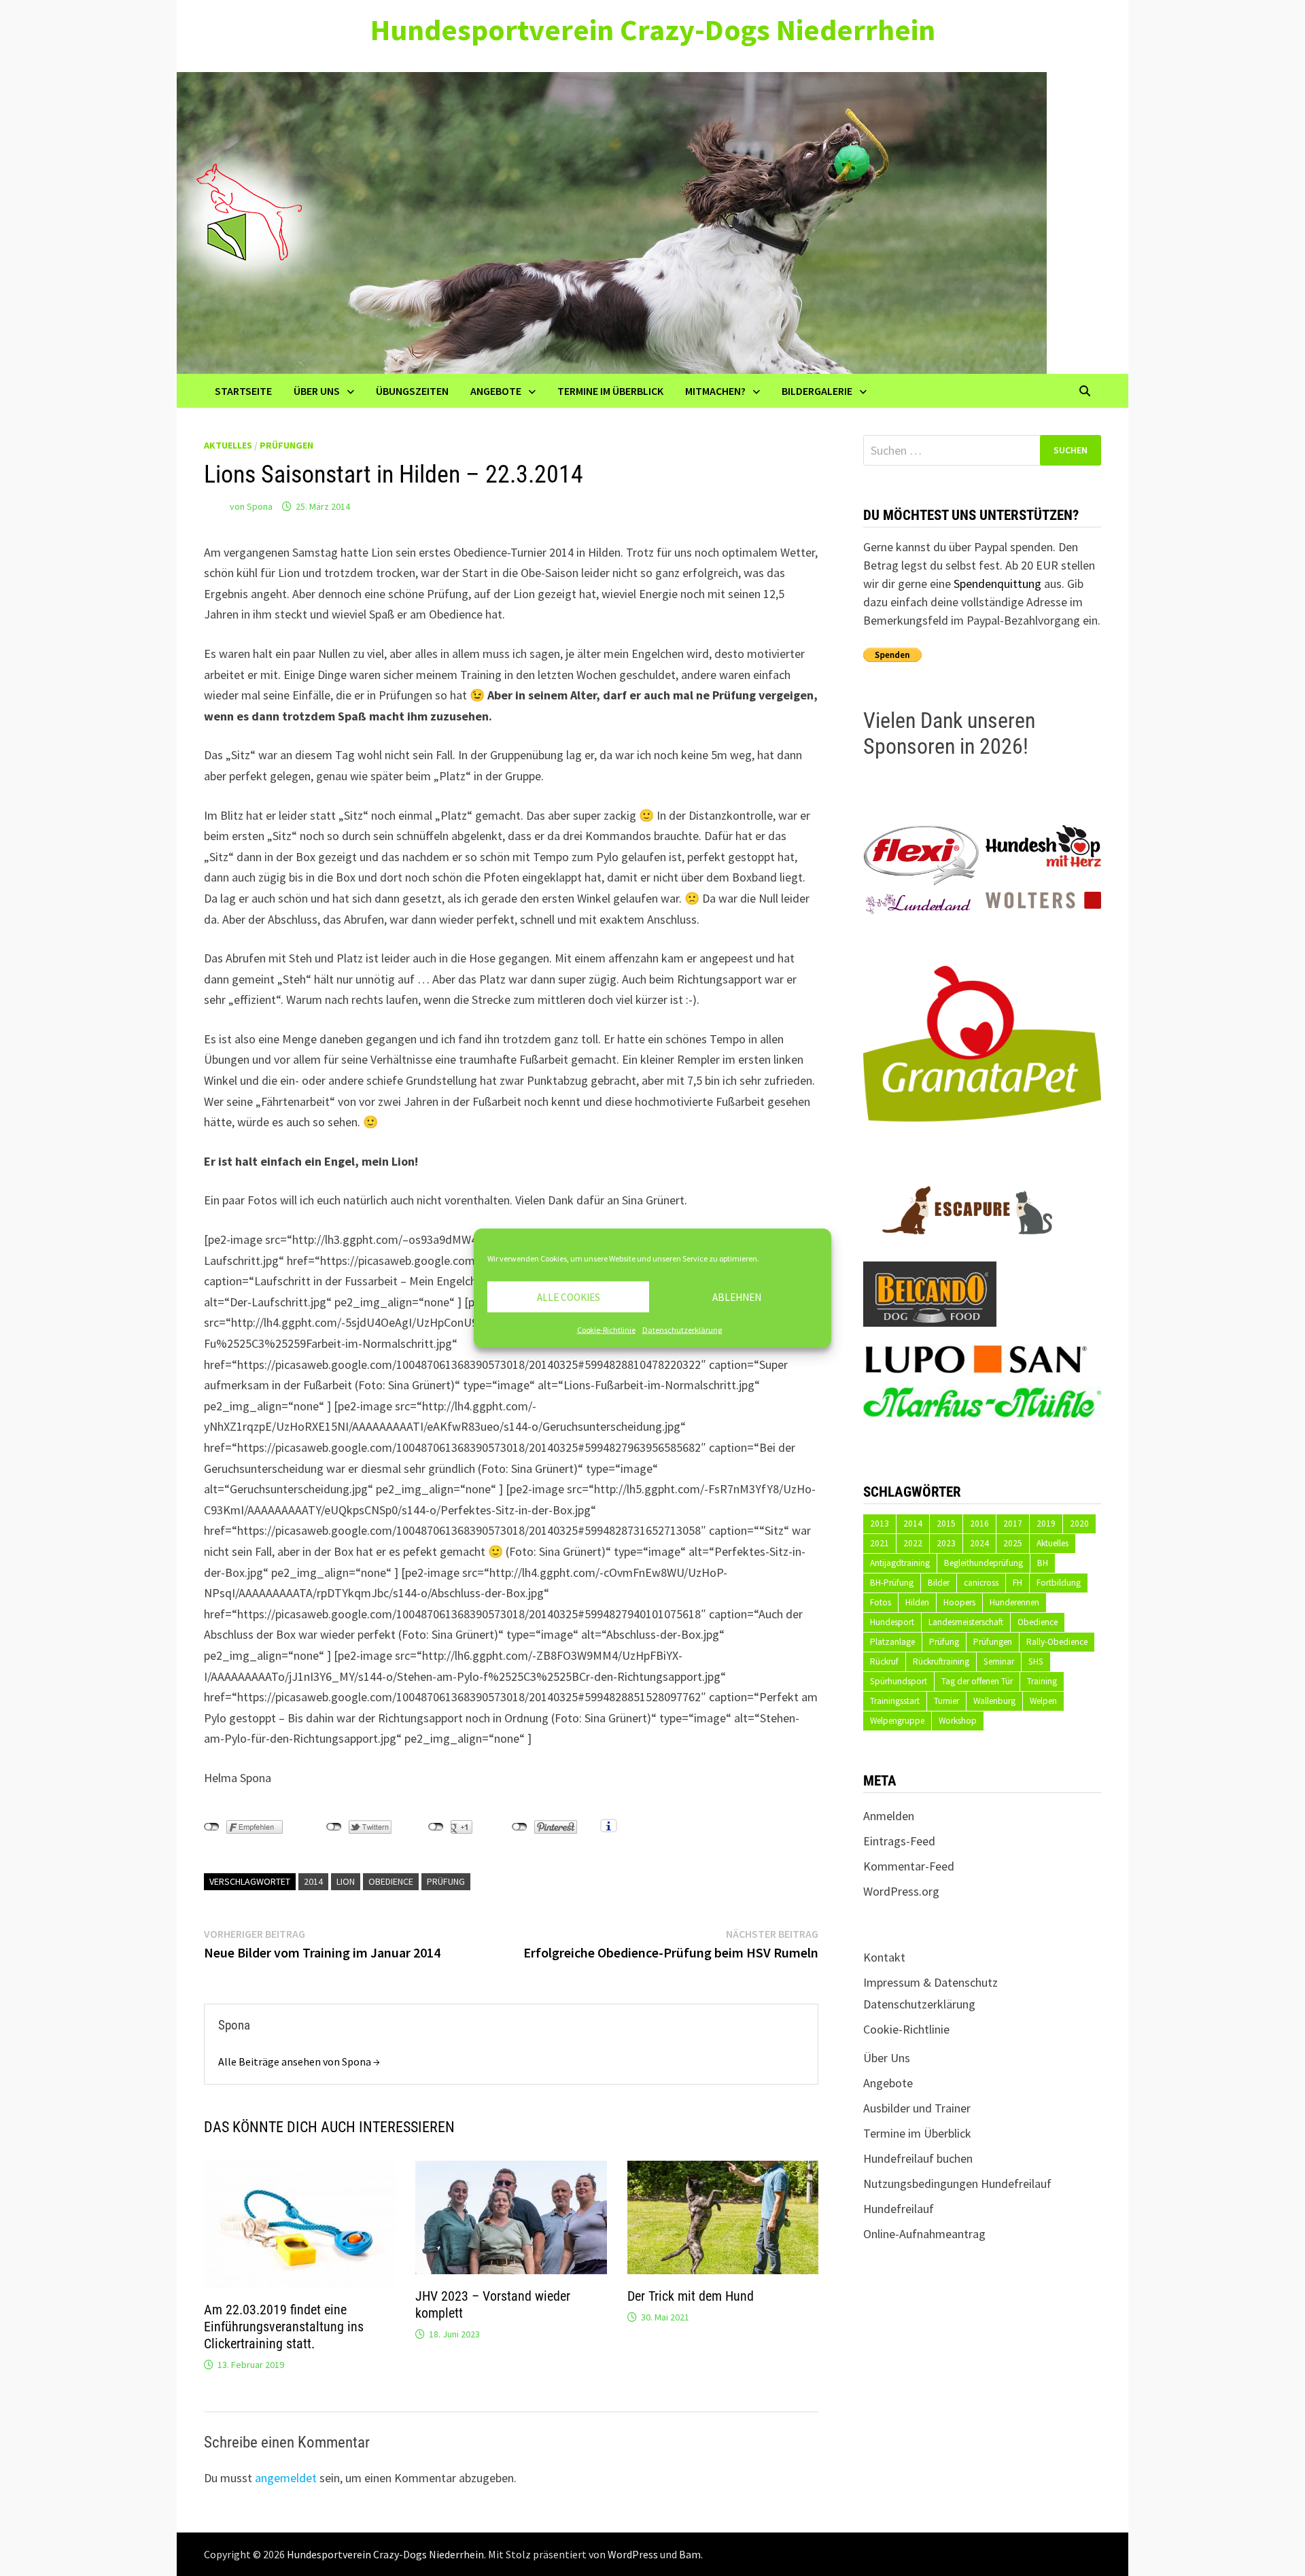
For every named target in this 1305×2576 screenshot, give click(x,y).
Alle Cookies (569, 1296)
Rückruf (884, 1661)
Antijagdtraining (900, 1563)
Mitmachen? (715, 391)
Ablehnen (737, 1296)
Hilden (917, 1602)
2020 (1079, 1524)
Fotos (881, 1602)
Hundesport (892, 1622)
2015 (946, 1524)
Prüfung (446, 1881)
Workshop (958, 1721)
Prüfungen (286, 445)
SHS (1036, 1661)
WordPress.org (901, 1891)
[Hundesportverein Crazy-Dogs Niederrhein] (612, 221)
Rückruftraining (941, 1661)
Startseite (243, 391)
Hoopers (959, 1602)
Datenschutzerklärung (682, 1330)
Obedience (391, 1881)
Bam (690, 2554)
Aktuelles (228, 445)
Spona (260, 506)
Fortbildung (1059, 1583)
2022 (913, 1543)
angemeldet (286, 2478)
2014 (313, 1881)
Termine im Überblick (610, 391)
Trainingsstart (895, 1701)
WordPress (633, 2554)
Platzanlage (892, 1642)
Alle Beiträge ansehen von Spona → (299, 2061)
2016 (979, 1524)
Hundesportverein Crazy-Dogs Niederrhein (653, 30)
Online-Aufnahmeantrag (924, 2234)
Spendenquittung (997, 584)
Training (1042, 1681)
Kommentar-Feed (909, 1866)
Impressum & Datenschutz (930, 1982)
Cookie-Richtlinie (606, 1330)
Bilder (939, 1583)
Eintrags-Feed (899, 1841)
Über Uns (317, 391)
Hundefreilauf (899, 2209)
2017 (1013, 1524)
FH (1017, 1583)
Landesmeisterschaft (966, 1622)
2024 (979, 1543)
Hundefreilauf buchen (918, 2158)
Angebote (496, 391)
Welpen (1043, 1701)
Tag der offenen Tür (977, 1681)
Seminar (999, 1661)
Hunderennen (1014, 1602)
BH (1043, 1563)
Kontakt (884, 1957)
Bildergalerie (817, 391)
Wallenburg (994, 1701)
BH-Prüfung (892, 1583)
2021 (880, 1543)
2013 (880, 1524)
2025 (1013, 1543)
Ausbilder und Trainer (917, 2108)
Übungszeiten (412, 391)
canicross (981, 1583)
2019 (1046, 1524)
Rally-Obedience (1057, 1642)
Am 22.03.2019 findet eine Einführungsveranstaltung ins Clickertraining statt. (284, 2327)
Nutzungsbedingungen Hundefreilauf (957, 2183)
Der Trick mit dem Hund (691, 2296)
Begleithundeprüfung (984, 1563)
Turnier (946, 1701)
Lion (346, 1881)
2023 (946, 1543)
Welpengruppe (897, 1721)
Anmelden (889, 1816)
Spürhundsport (899, 1681)
